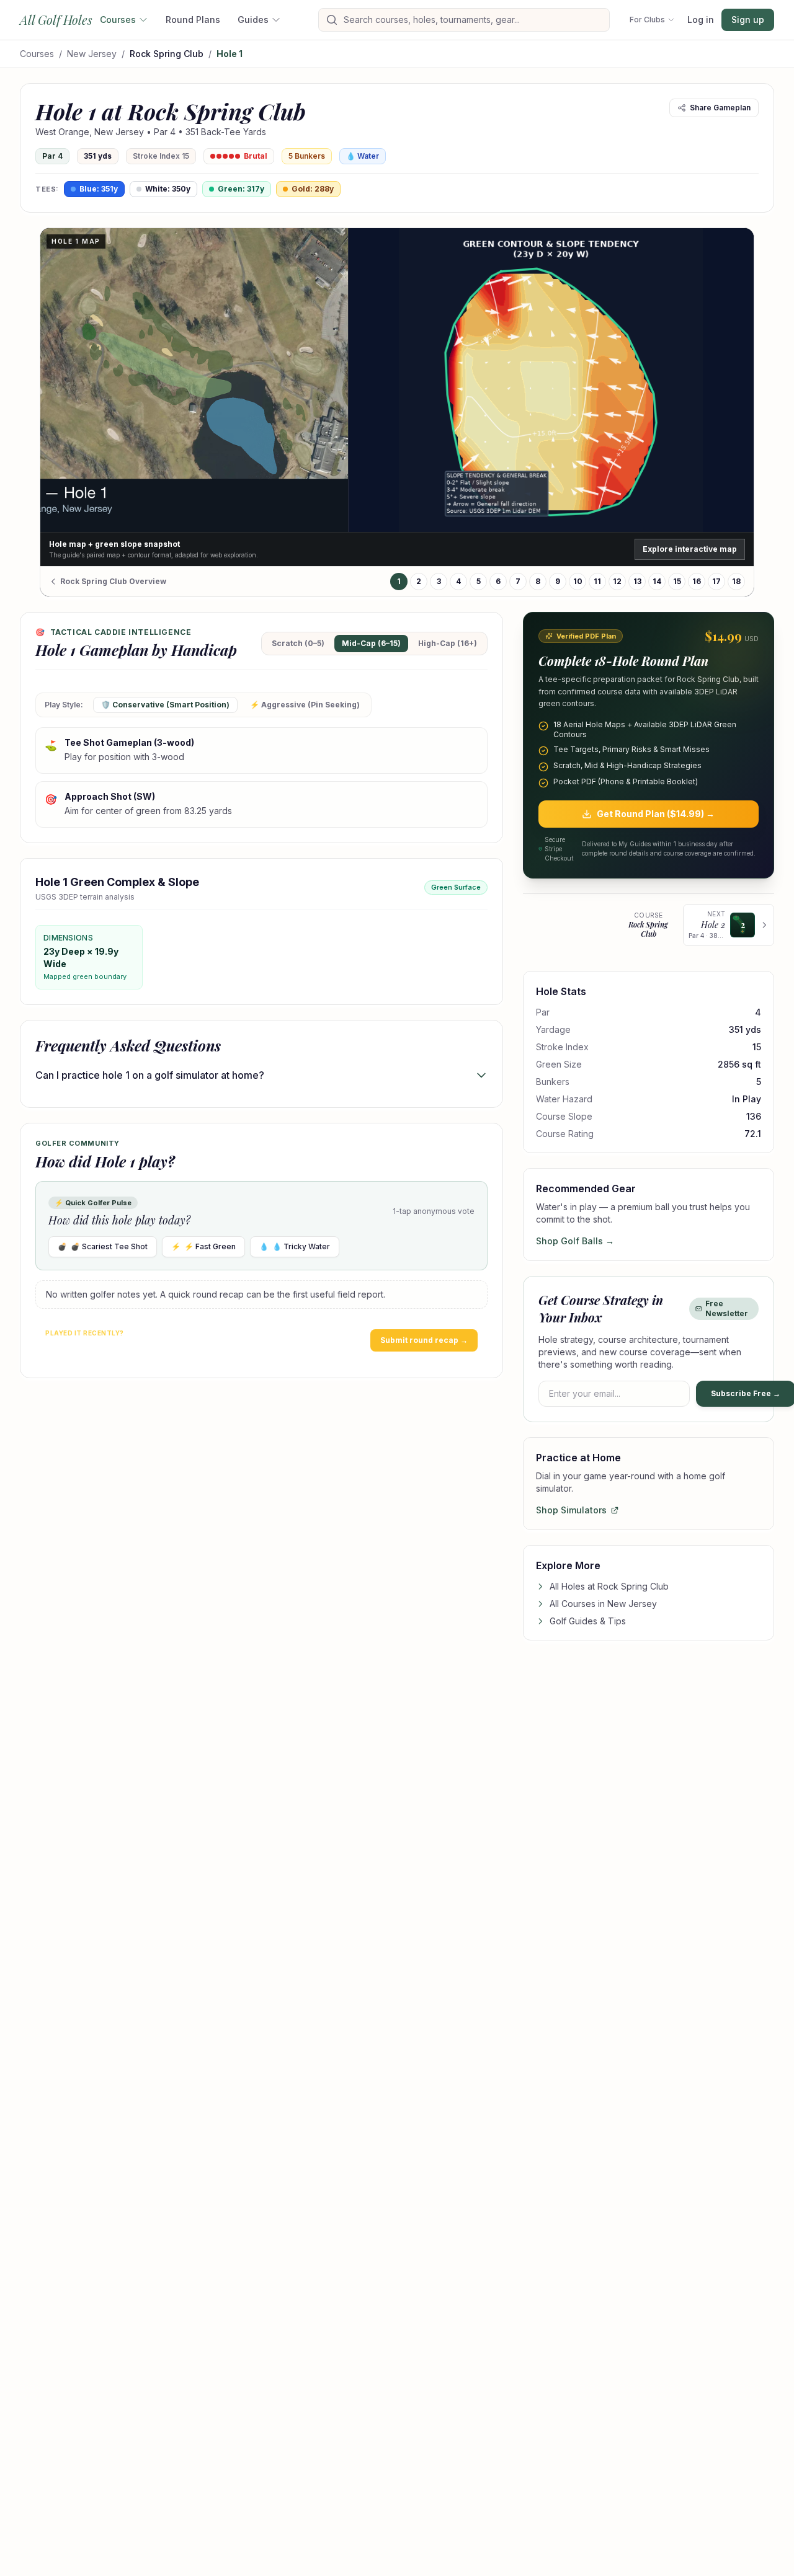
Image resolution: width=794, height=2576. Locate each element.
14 (657, 581)
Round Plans (193, 20)
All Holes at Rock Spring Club (609, 1586)
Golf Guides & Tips (588, 1621)
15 (677, 581)
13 (637, 581)
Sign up (748, 20)
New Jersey (92, 54)
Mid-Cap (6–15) (371, 643)
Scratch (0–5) (298, 643)
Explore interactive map (690, 549)
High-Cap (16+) (448, 643)
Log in (701, 20)
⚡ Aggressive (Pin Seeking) (305, 705)
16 (697, 581)
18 (736, 581)
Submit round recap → (424, 1340)
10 (578, 581)
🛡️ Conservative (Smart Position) (165, 705)
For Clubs (647, 20)
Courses (118, 20)
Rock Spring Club (167, 54)
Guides (253, 20)
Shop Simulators (571, 1510)
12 (617, 581)
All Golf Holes (56, 20)
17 (716, 581)
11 (597, 581)
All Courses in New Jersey (603, 1604)
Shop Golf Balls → (575, 1241)
